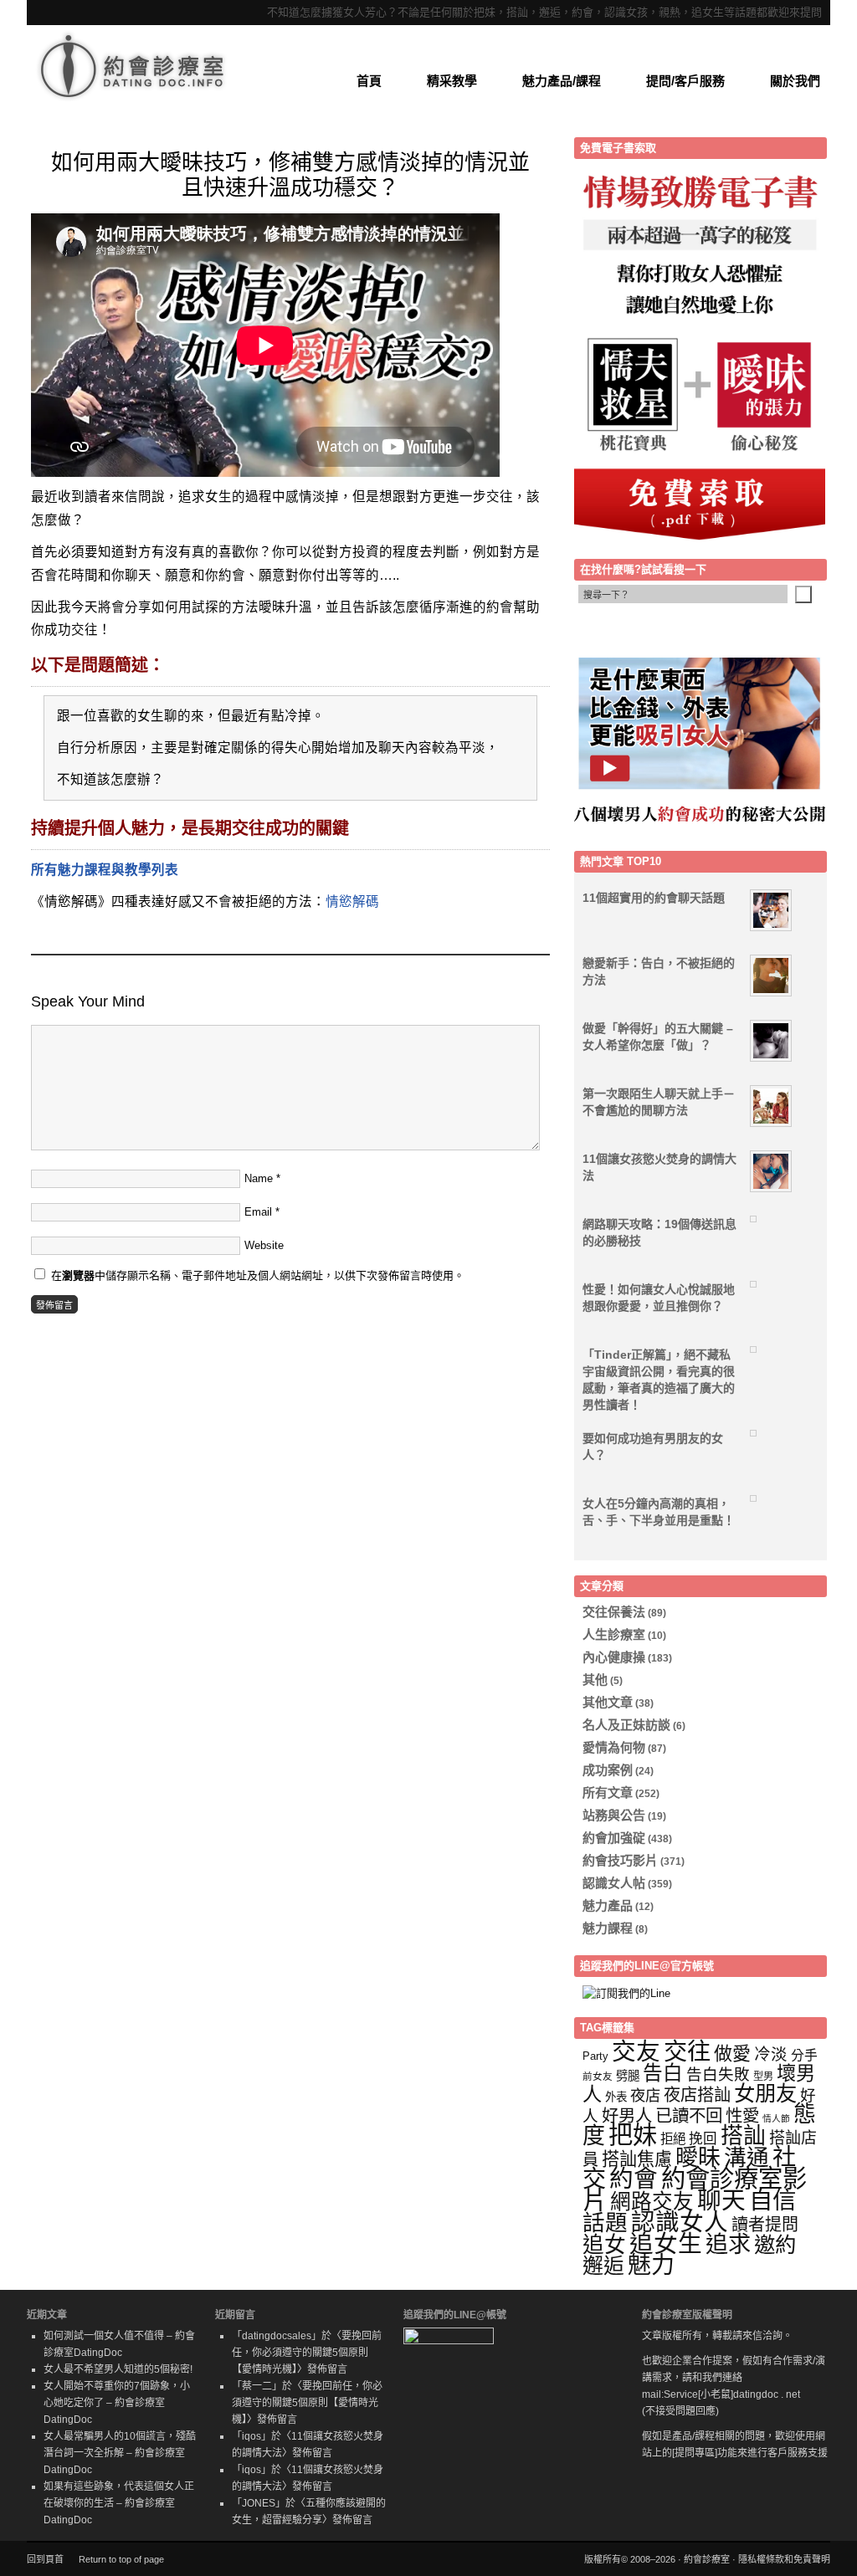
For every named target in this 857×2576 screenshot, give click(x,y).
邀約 (775, 2245)
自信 (772, 2200)
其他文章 (608, 1702)
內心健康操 (614, 1657)
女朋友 (765, 2093)
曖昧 (698, 2158)
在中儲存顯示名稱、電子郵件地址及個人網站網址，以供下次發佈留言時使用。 (258, 1275)
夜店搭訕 (697, 2095)
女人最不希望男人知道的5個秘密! (118, 2369)
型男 (763, 2077)
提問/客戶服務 (685, 81)
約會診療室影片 (695, 2189)
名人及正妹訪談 (626, 1725)
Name (259, 1178)
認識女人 (680, 2222)
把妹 (633, 2135)
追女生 (666, 2244)
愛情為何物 (614, 1747)
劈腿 (628, 2076)
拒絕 (673, 2139)
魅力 (651, 2265)
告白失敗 (718, 2074)
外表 (616, 2097)
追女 (604, 2245)
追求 (728, 2244)
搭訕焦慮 (637, 2159)
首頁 (369, 81)
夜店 (645, 2095)
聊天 (721, 2200)
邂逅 (603, 2266)
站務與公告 (614, 1815)
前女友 (598, 2076)
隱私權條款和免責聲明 (784, 2559)
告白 (663, 2073)
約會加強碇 (614, 1838)
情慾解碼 (352, 901)
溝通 (747, 2158)
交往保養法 (614, 1612)
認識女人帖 (614, 1883)
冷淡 (771, 2054)
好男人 (627, 2116)
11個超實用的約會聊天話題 (654, 898)
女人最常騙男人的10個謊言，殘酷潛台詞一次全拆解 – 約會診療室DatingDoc (120, 2453)
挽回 (703, 2139)
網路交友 (652, 2202)
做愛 (732, 2054)
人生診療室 (614, 1634)
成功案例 (608, 1770)
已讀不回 (689, 2115)
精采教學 (452, 81)
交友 (636, 2051)
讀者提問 (765, 2225)
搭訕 (743, 2136)
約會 (634, 2179)
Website (264, 1245)
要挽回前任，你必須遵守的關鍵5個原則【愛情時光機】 (307, 2353)
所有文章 (608, 1792)
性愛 (742, 2115)
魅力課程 (608, 1928)
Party (595, 2056)
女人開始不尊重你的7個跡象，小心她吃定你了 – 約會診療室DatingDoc (117, 2403)
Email (258, 1212)
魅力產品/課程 (562, 81)
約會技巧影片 (620, 1860)
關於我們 (795, 81)
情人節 (776, 2118)
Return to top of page (121, 2559)
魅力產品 (608, 1905)
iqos (251, 2436)
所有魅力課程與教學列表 (105, 870)
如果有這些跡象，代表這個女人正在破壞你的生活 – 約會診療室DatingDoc (119, 2503)
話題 (605, 2223)
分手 (804, 2055)
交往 (687, 2051)
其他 (595, 1680)
